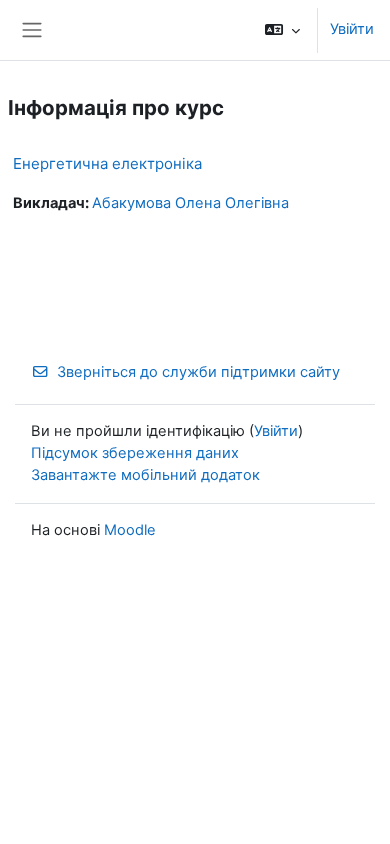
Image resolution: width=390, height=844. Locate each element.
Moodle (130, 530)
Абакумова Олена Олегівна (190, 203)
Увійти (352, 29)
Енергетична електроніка (107, 163)
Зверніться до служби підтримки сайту (198, 372)
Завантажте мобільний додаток (145, 475)
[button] (282, 30)
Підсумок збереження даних (135, 453)
